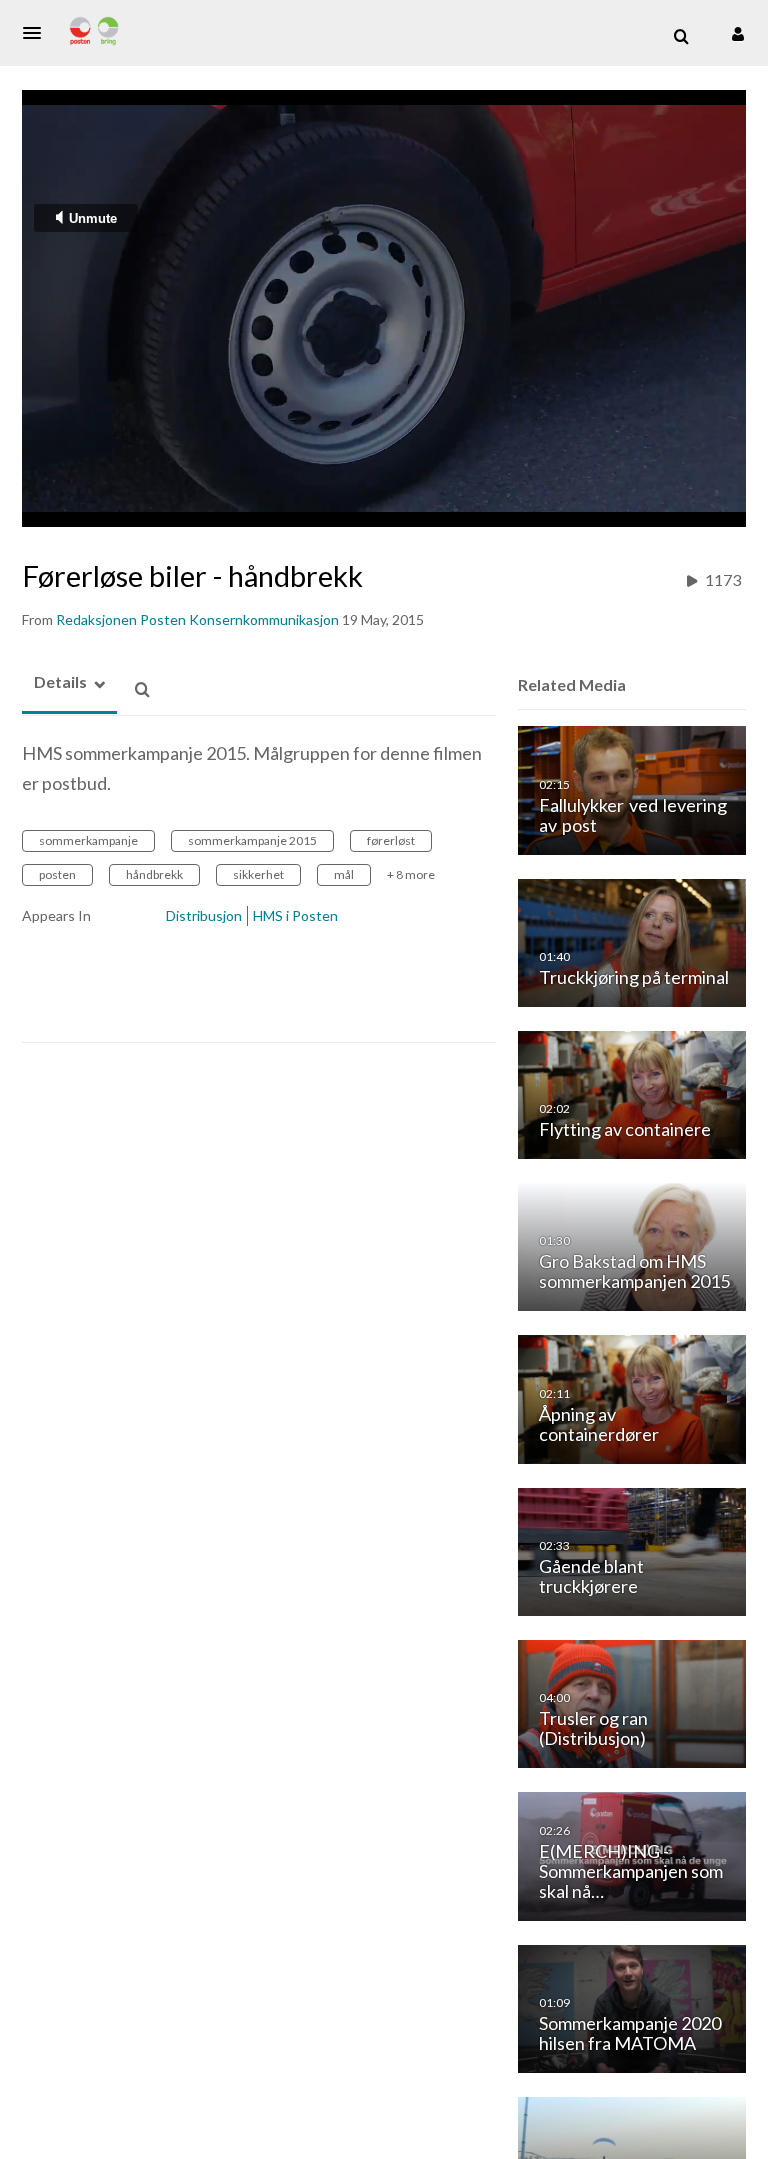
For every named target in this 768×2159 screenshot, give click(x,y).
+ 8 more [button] (411, 874)
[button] (38, 33)
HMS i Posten (295, 915)
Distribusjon (204, 915)
